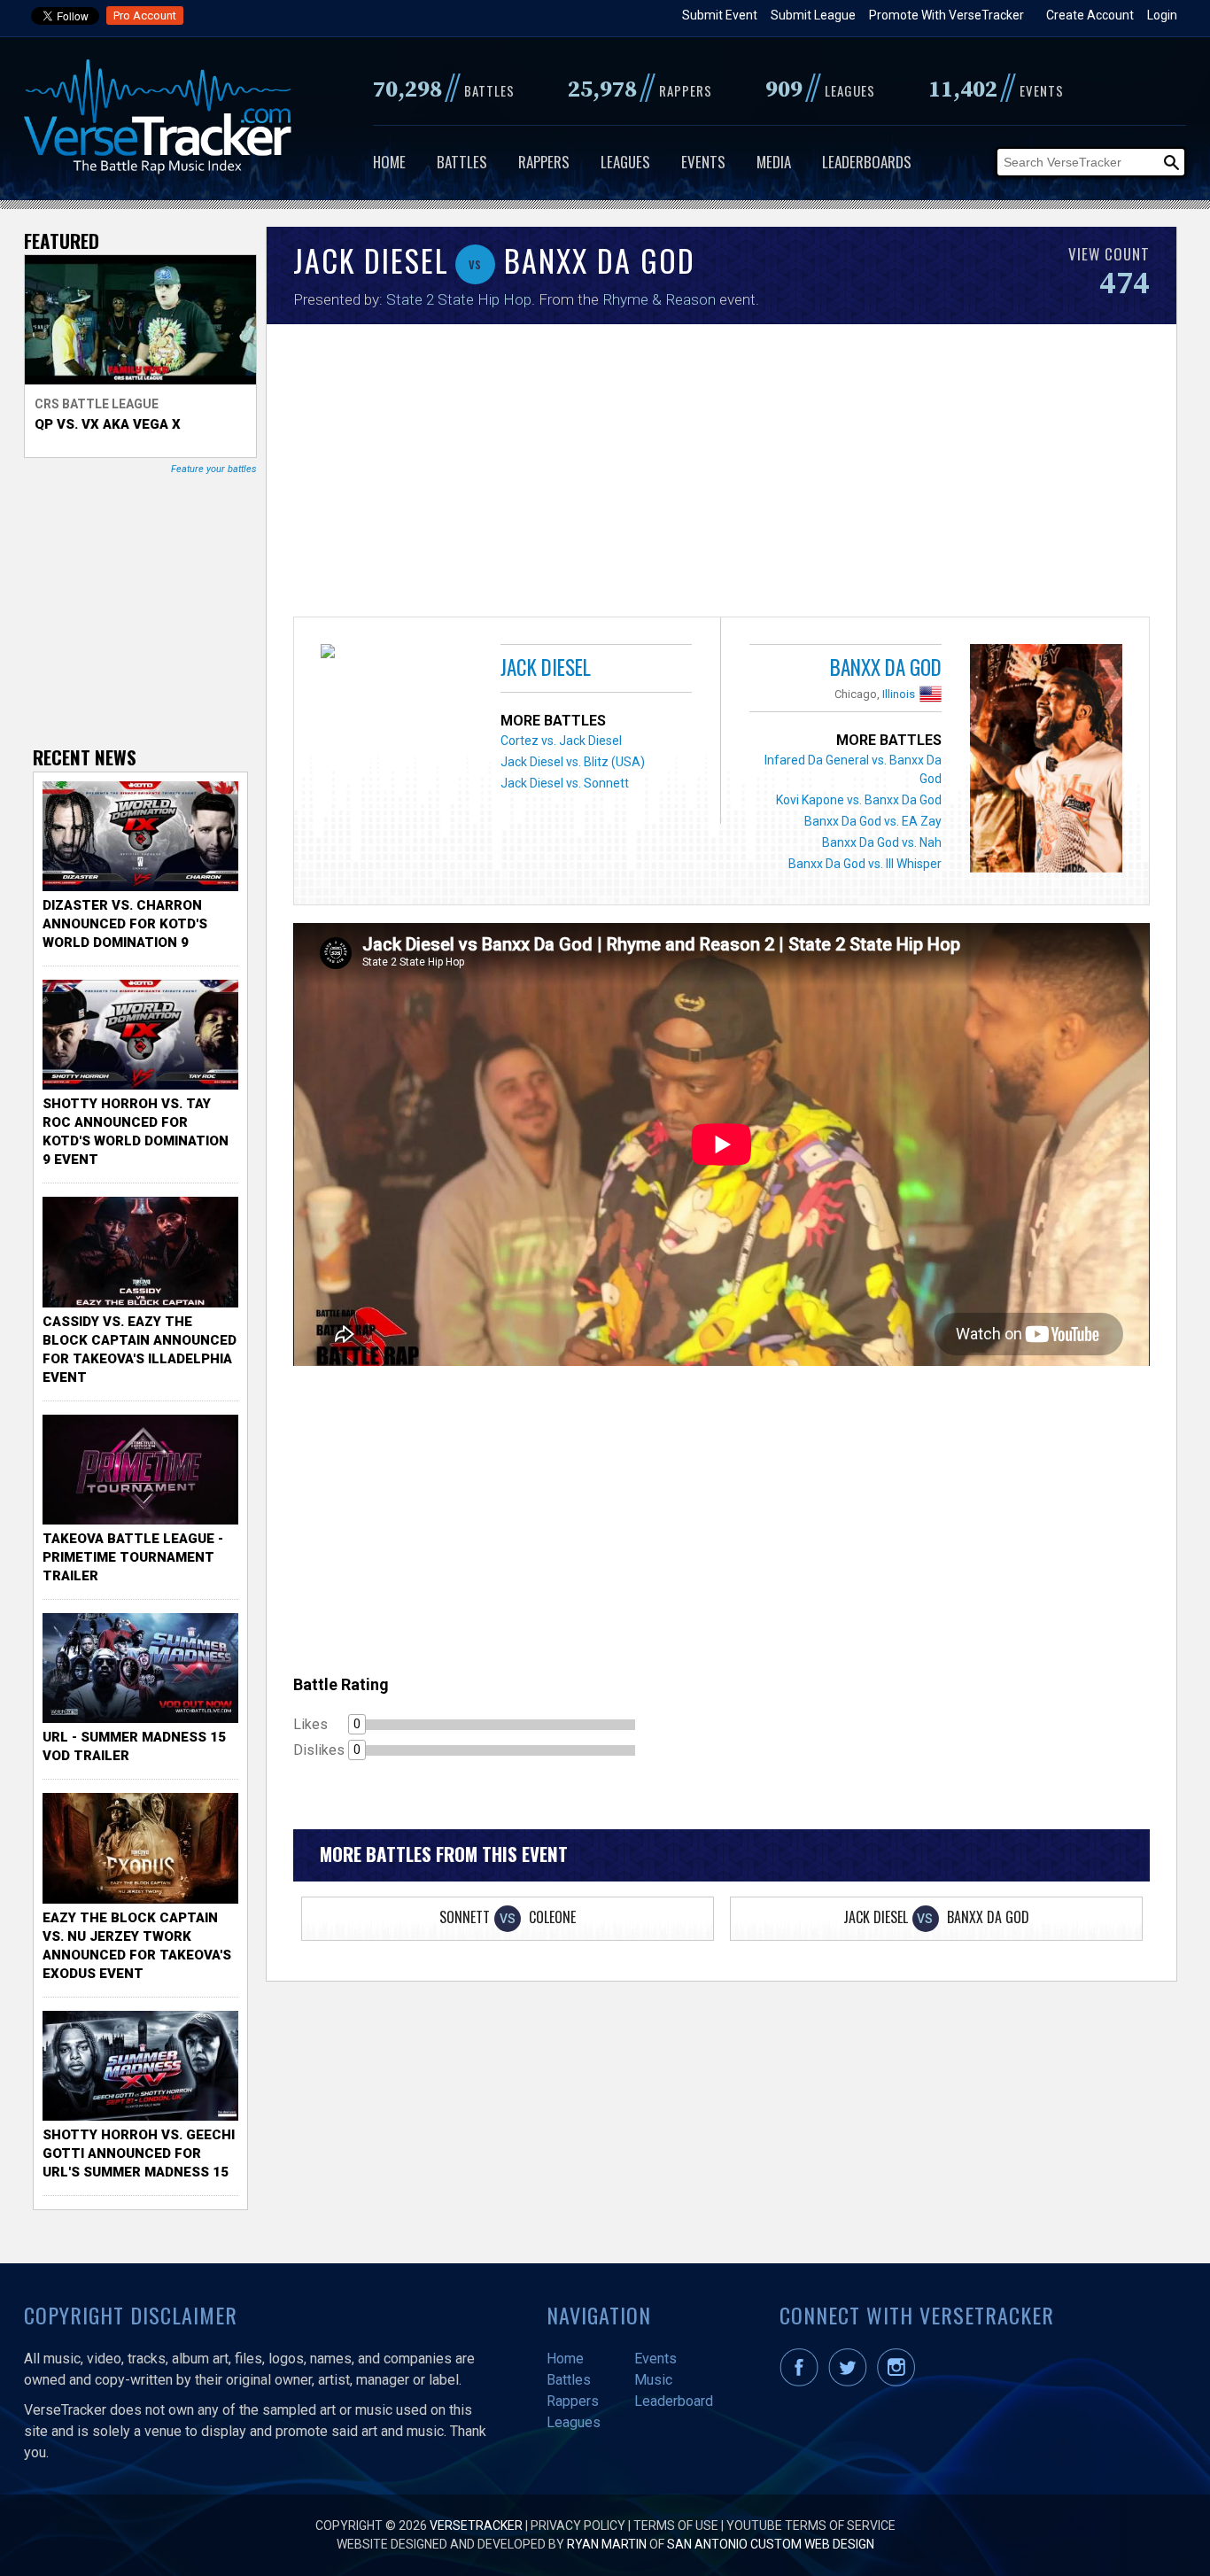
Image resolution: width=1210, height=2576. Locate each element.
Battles (462, 162)
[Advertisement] (721, 475)
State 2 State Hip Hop (459, 299)
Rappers (544, 162)
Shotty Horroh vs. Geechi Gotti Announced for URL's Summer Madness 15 (139, 2153)
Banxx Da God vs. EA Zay (873, 821)
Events (703, 162)
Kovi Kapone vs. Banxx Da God (859, 800)
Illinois (899, 694)
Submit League (813, 15)
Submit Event (720, 15)
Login (1162, 15)
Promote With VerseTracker (946, 15)
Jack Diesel (546, 667)
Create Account (1090, 15)
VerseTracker (476, 2526)
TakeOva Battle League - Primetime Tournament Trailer (133, 1557)
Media (774, 162)
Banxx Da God (886, 667)
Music (653, 2380)
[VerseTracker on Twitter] (851, 2382)
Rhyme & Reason (659, 299)
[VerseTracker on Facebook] (803, 2382)
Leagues (625, 162)
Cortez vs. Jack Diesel (561, 741)
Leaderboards (867, 162)
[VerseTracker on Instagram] (900, 2382)
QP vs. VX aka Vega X (108, 424)
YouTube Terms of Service (811, 2526)
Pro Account (145, 16)
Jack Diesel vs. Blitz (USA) (573, 762)
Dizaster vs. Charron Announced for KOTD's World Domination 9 (125, 924)
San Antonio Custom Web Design (771, 2544)
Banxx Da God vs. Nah (882, 842)
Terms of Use (676, 2526)
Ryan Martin (607, 2544)
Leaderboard (674, 2401)
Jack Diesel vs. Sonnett (565, 783)
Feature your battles (214, 469)
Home (389, 162)
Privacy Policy (578, 2526)
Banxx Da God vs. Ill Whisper (865, 864)
